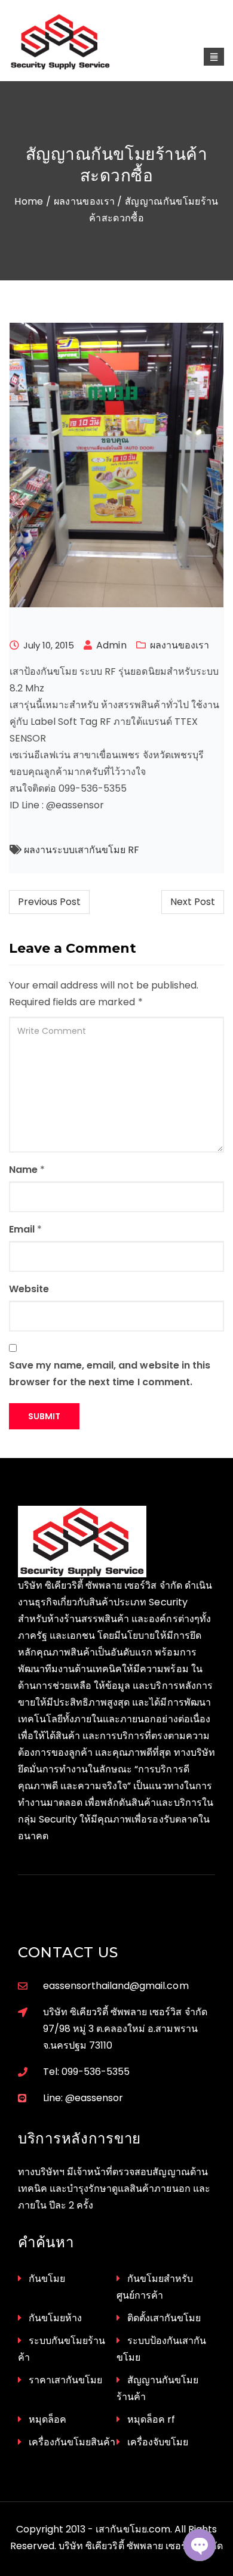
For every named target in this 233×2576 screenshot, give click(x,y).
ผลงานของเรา (85, 201)
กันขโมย (47, 2279)
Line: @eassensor (83, 2098)
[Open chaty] (200, 2545)
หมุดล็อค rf (151, 2419)
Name (23, 1170)
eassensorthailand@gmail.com (116, 1986)
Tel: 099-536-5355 (86, 2072)
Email (22, 1229)
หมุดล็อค (47, 2419)
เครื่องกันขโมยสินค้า (72, 2442)
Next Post (193, 902)
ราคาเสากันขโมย (65, 2380)
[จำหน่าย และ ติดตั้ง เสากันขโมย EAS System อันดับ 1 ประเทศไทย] (73, 42)
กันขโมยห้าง (55, 2318)
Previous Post (49, 902)
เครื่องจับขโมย (158, 2442)
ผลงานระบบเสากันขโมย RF (82, 850)
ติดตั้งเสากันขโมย (164, 2318)
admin (111, 645)
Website (29, 1289)
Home (29, 201)
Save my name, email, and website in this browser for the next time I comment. (110, 1374)
